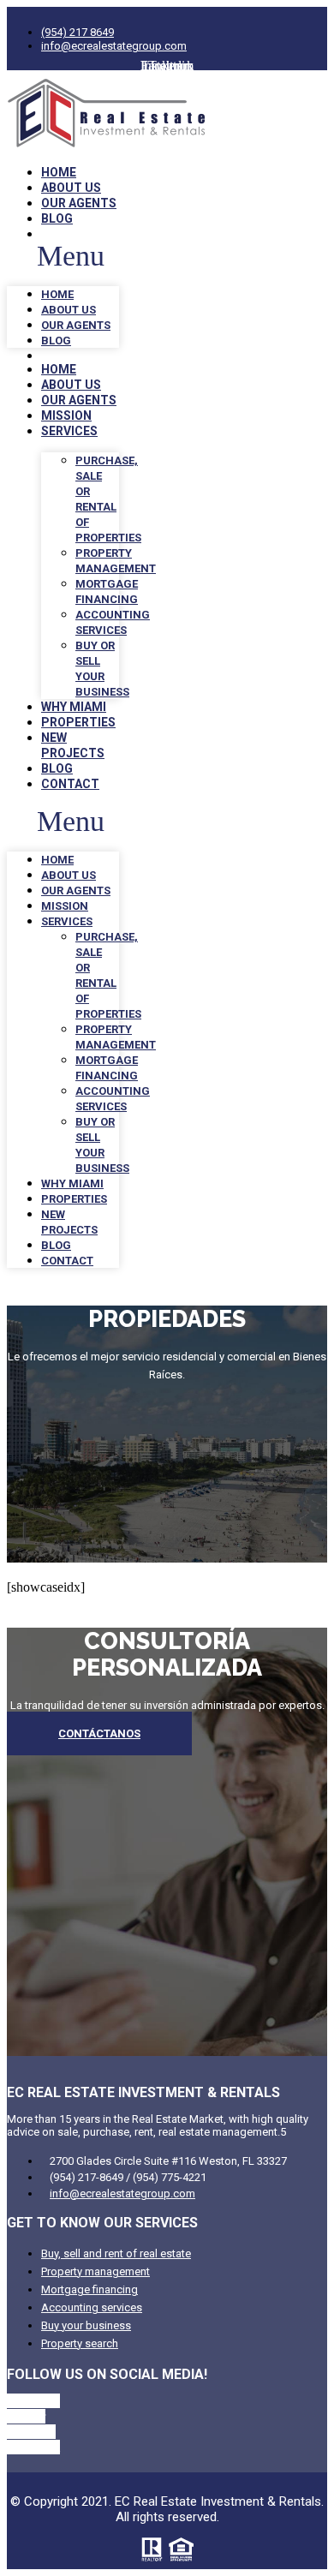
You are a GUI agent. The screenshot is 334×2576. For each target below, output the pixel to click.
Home (59, 172)
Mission (66, 415)
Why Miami (74, 707)
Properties (78, 722)
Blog (57, 218)
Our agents (79, 203)
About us (71, 188)
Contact (70, 784)
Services (69, 431)
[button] (63, 256)
